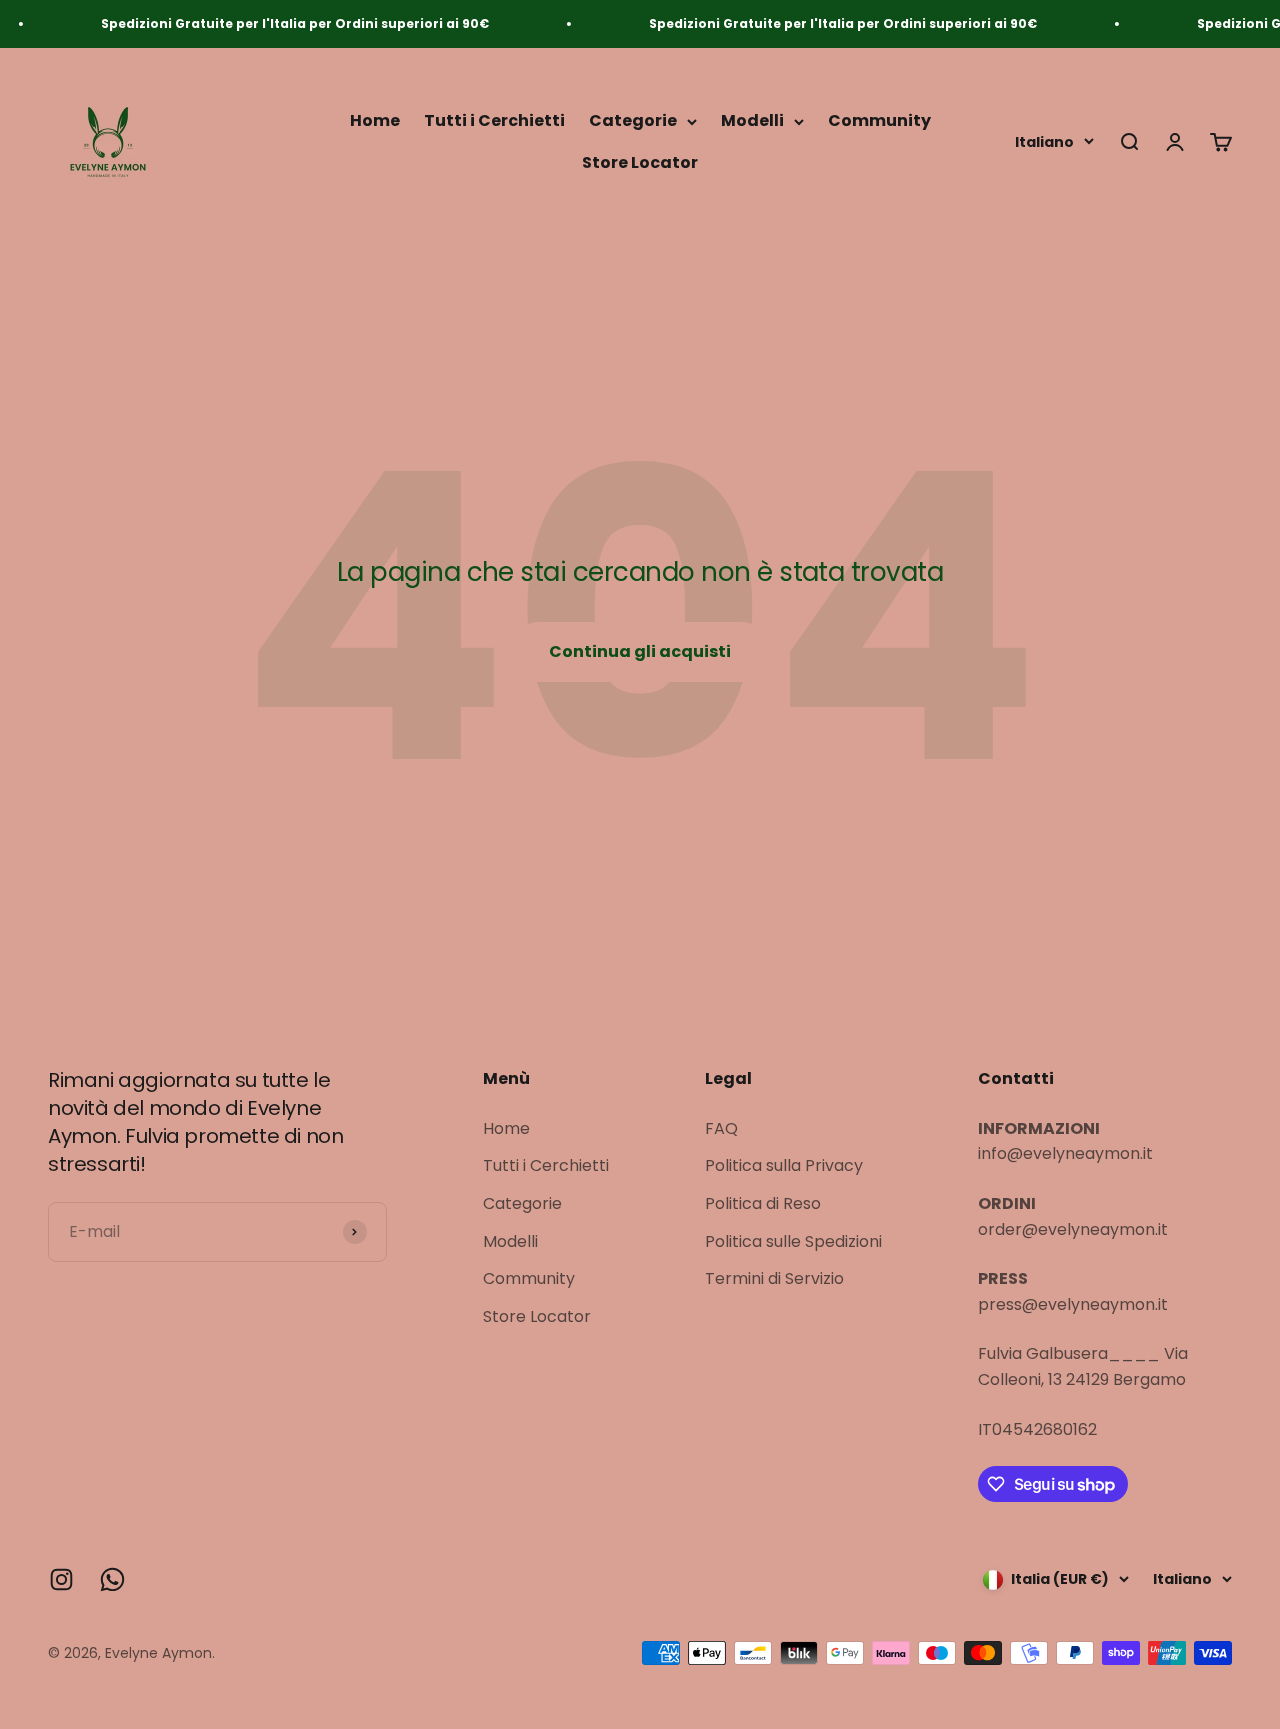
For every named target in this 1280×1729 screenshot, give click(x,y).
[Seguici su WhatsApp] (112, 1579)
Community (879, 121)
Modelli (752, 121)
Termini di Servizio (774, 1278)
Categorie (633, 121)
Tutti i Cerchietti (494, 121)
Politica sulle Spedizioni (793, 1241)
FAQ (721, 1128)
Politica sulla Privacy (784, 1165)
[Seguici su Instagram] (61, 1579)
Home (375, 121)
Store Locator (640, 162)
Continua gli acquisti (640, 651)
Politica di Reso (763, 1203)
